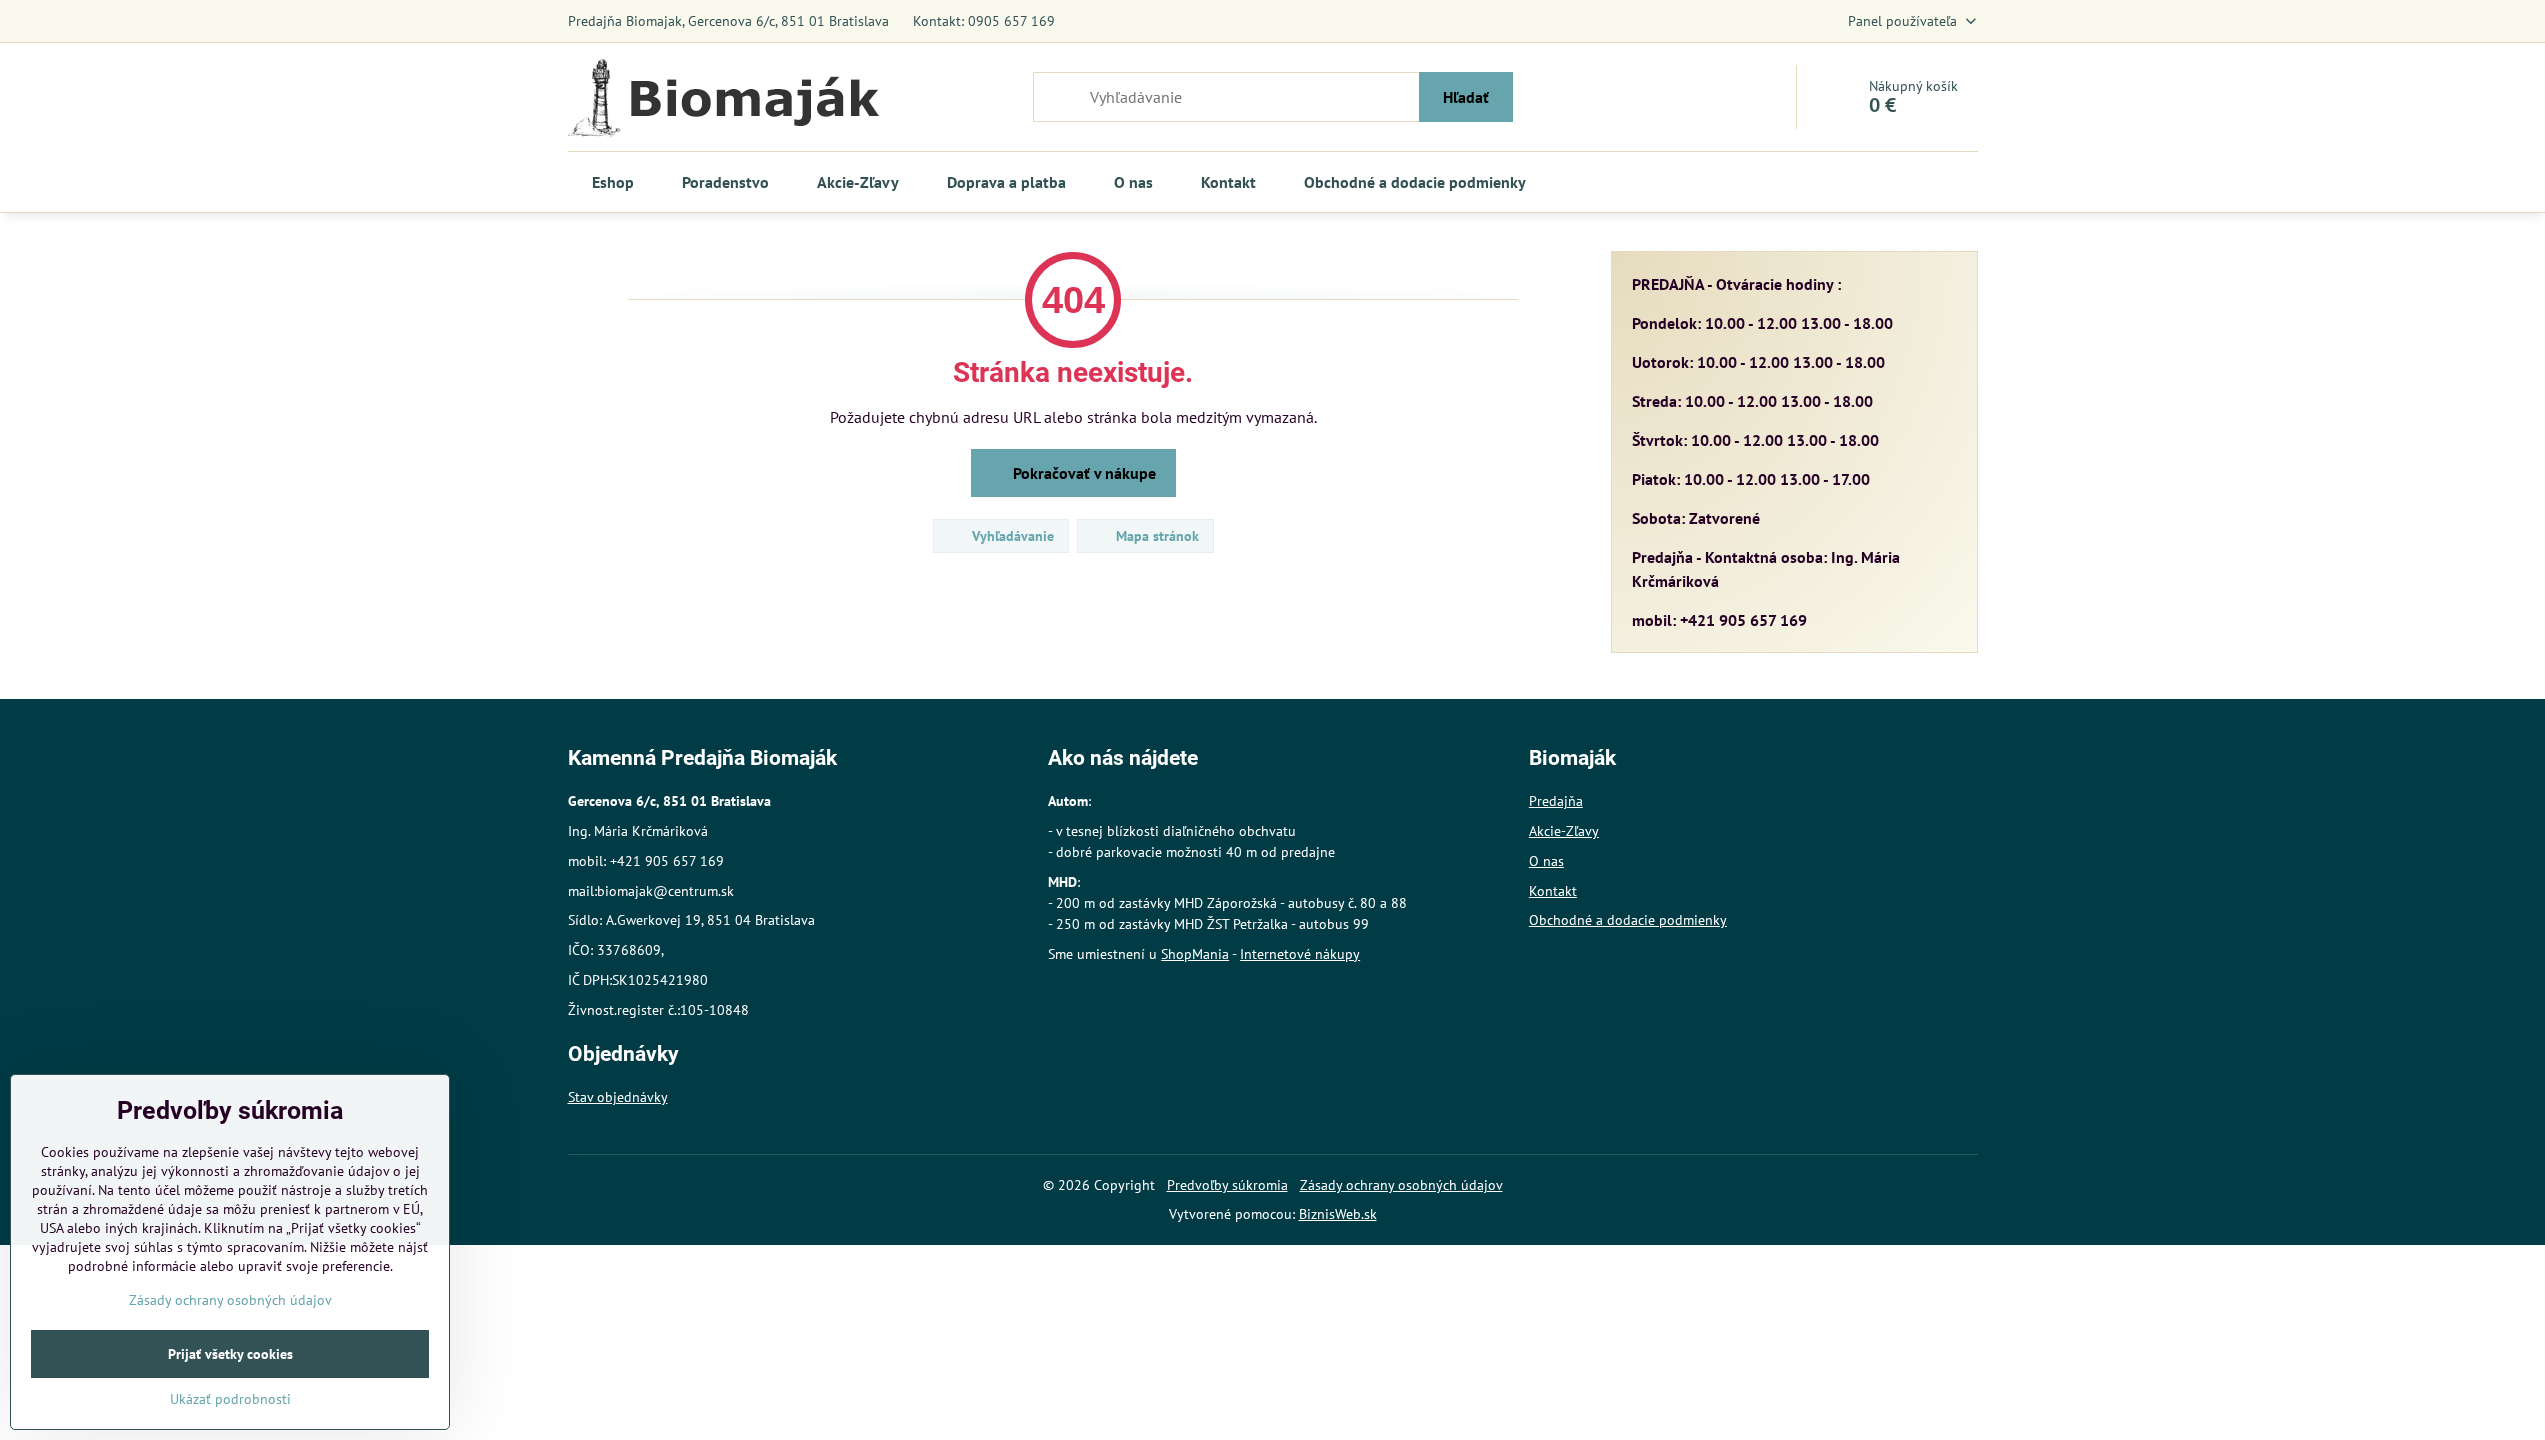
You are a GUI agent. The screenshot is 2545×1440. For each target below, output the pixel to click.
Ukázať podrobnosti (230, 1399)
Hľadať (1466, 97)
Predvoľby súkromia (1227, 1185)
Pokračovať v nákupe (1082, 473)
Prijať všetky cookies (230, 1354)
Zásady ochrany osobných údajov (1401, 1185)
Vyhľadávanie (1011, 536)
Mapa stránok (1155, 536)
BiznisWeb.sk (1338, 1214)
